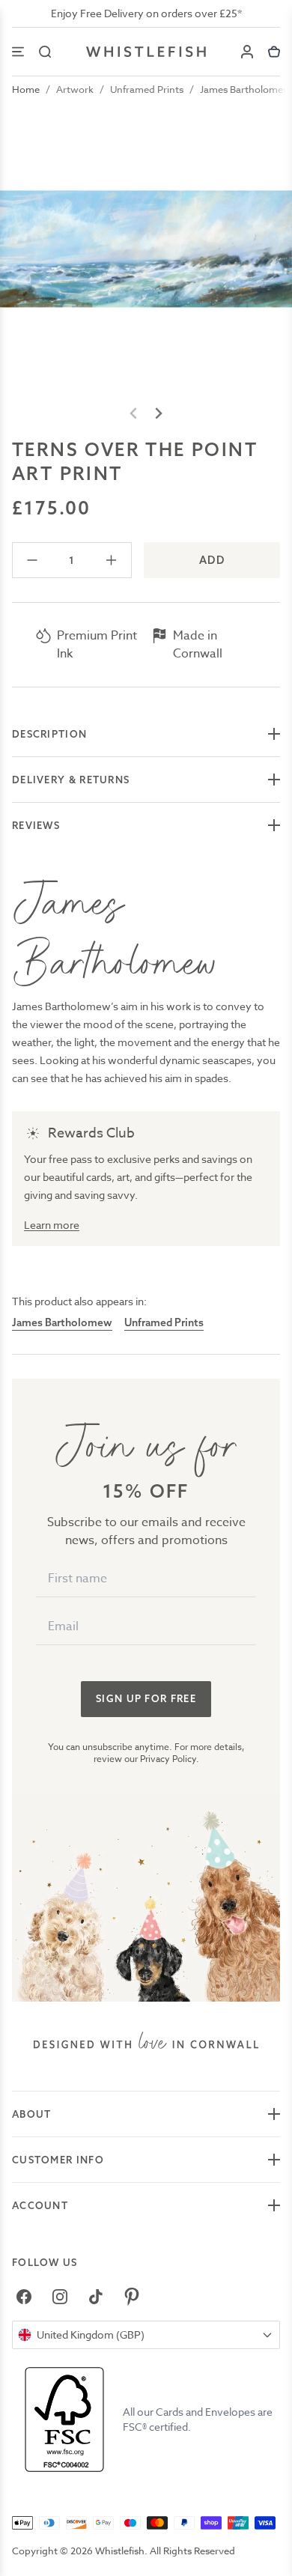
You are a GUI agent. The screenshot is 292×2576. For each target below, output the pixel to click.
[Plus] (111, 560)
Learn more (52, 1225)
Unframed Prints (147, 89)
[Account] (247, 52)
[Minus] (33, 560)
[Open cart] (274, 52)
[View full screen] (146, 249)
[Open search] (45, 52)
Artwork (75, 89)
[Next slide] (158, 413)
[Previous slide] (134, 413)
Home (26, 89)
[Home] (146, 52)
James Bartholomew (246, 89)
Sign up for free (146, 1698)
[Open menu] (18, 52)
